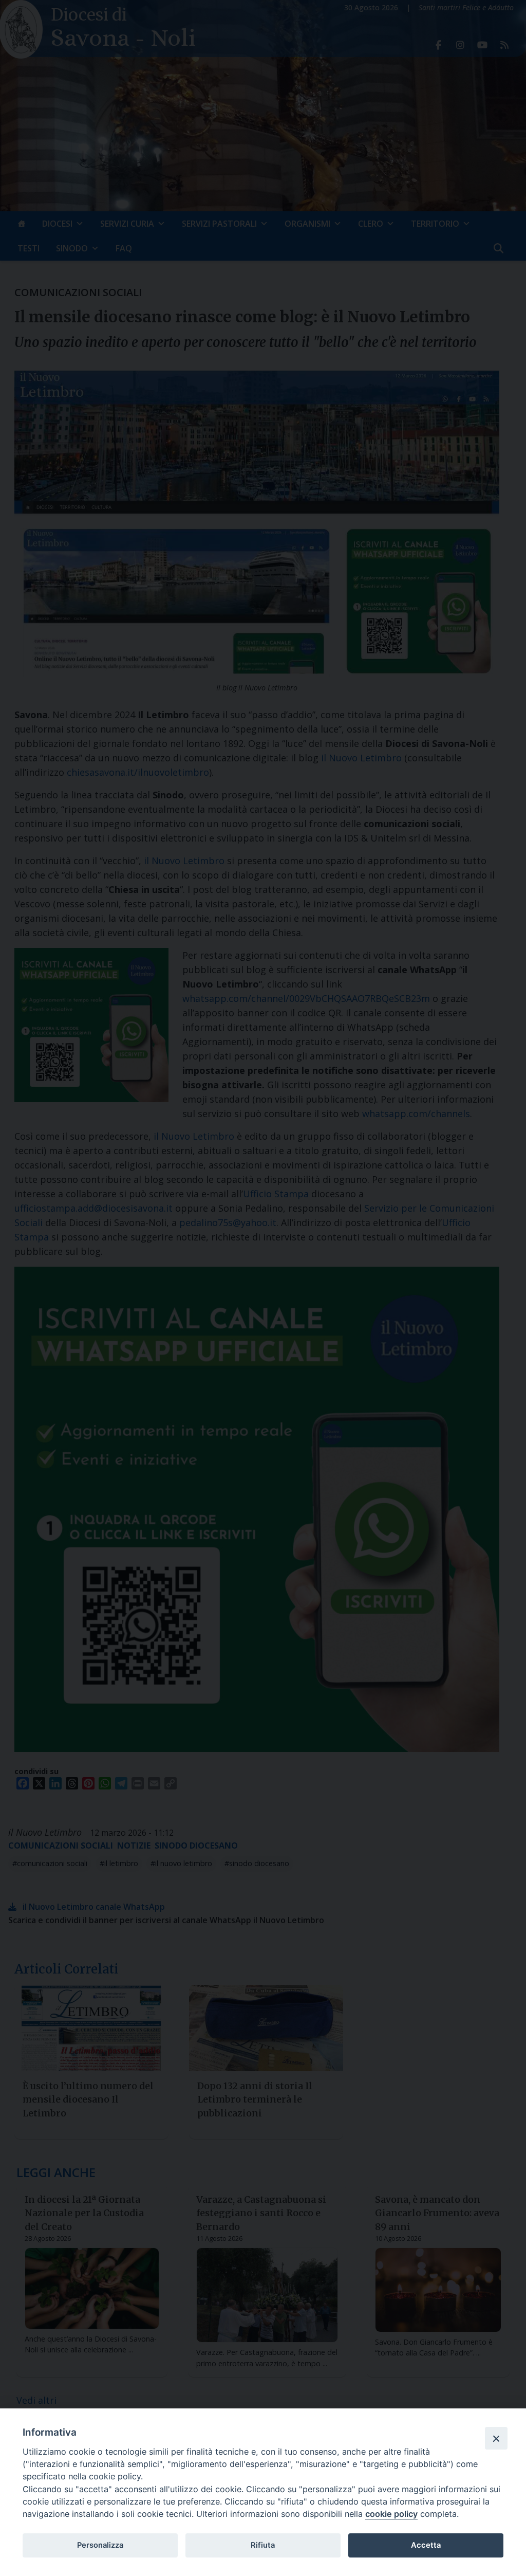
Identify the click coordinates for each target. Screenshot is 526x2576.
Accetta (426, 2545)
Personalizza (100, 2545)
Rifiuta (263, 2545)
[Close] (496, 2438)
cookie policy (391, 2514)
